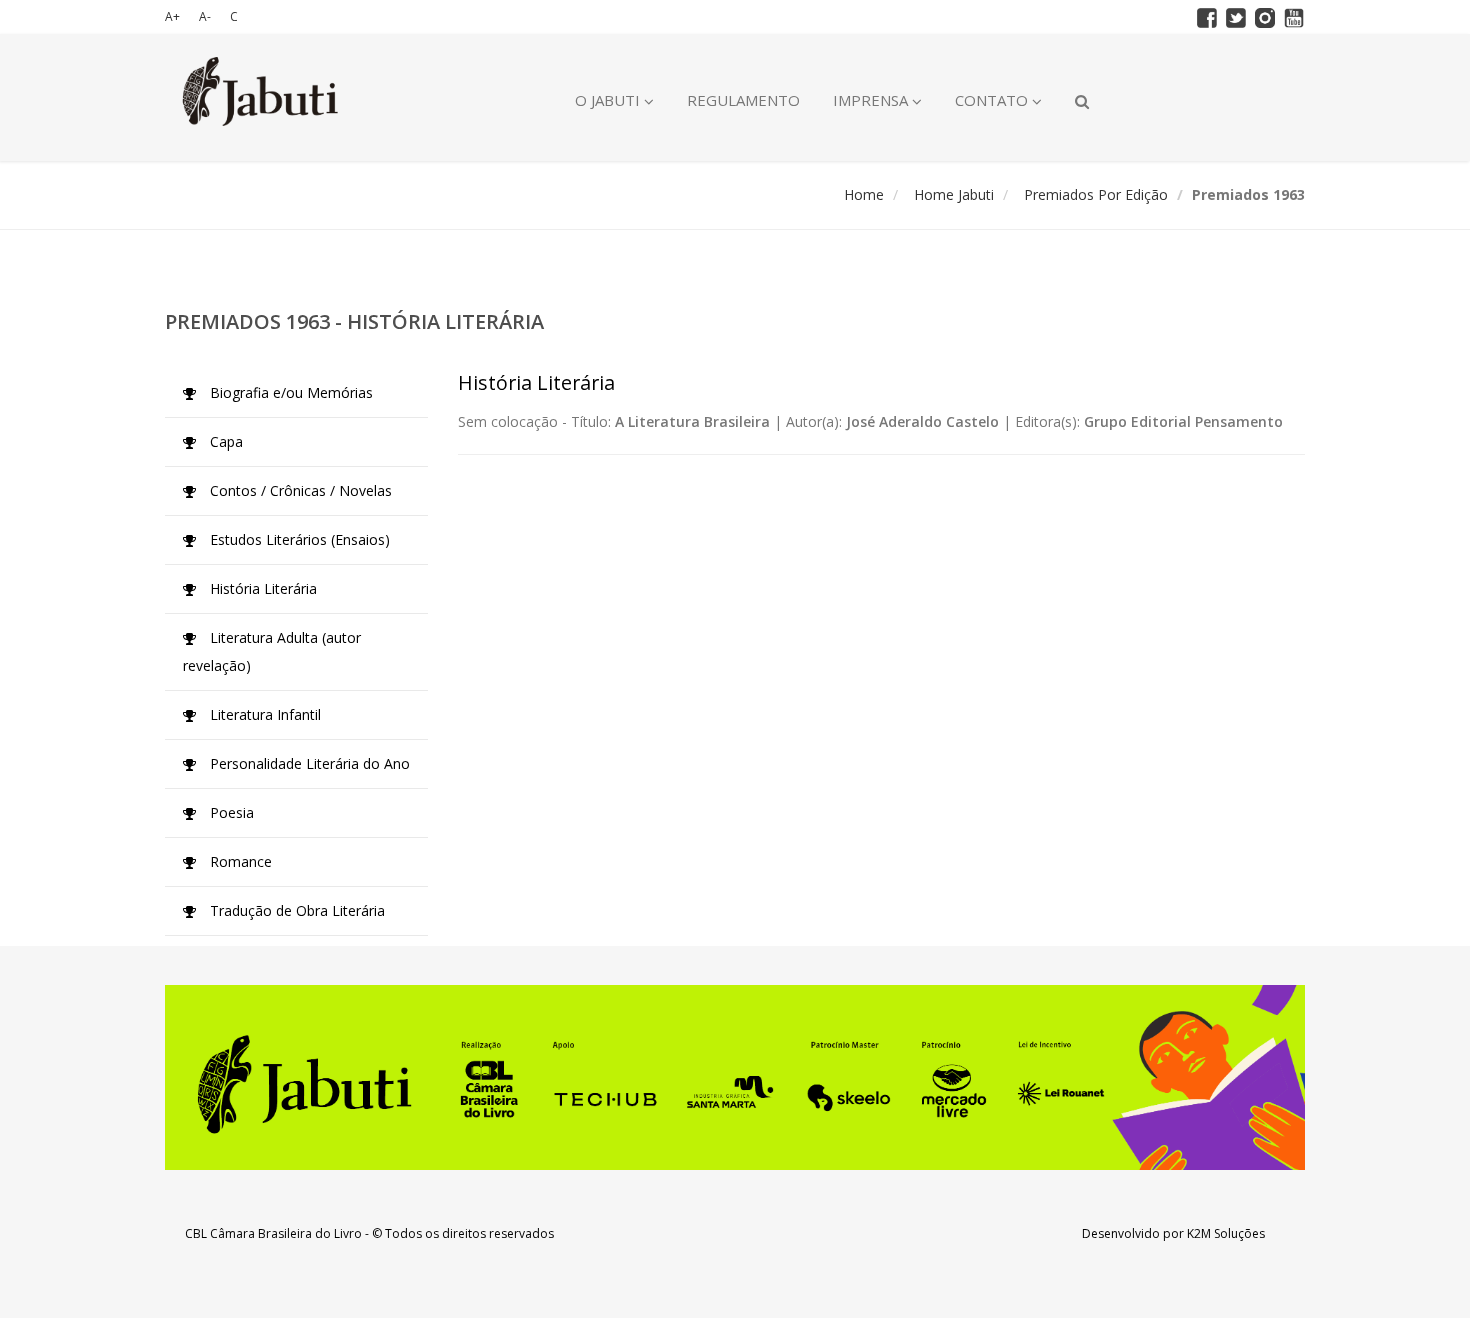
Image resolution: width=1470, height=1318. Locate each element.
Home (864, 194)
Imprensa (872, 100)
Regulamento (743, 100)
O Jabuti (609, 100)
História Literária (261, 588)
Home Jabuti (954, 194)
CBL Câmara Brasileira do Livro (273, 1233)
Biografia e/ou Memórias (289, 392)
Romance (239, 861)
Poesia (230, 812)
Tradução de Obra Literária (295, 910)
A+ (172, 16)
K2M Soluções (1226, 1233)
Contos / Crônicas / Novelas (299, 490)
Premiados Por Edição (1096, 194)
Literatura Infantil (263, 714)
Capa (224, 441)
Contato (993, 100)
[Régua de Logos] (735, 1077)
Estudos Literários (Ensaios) (298, 539)
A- (205, 16)
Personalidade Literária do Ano (308, 763)
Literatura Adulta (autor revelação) (272, 651)
